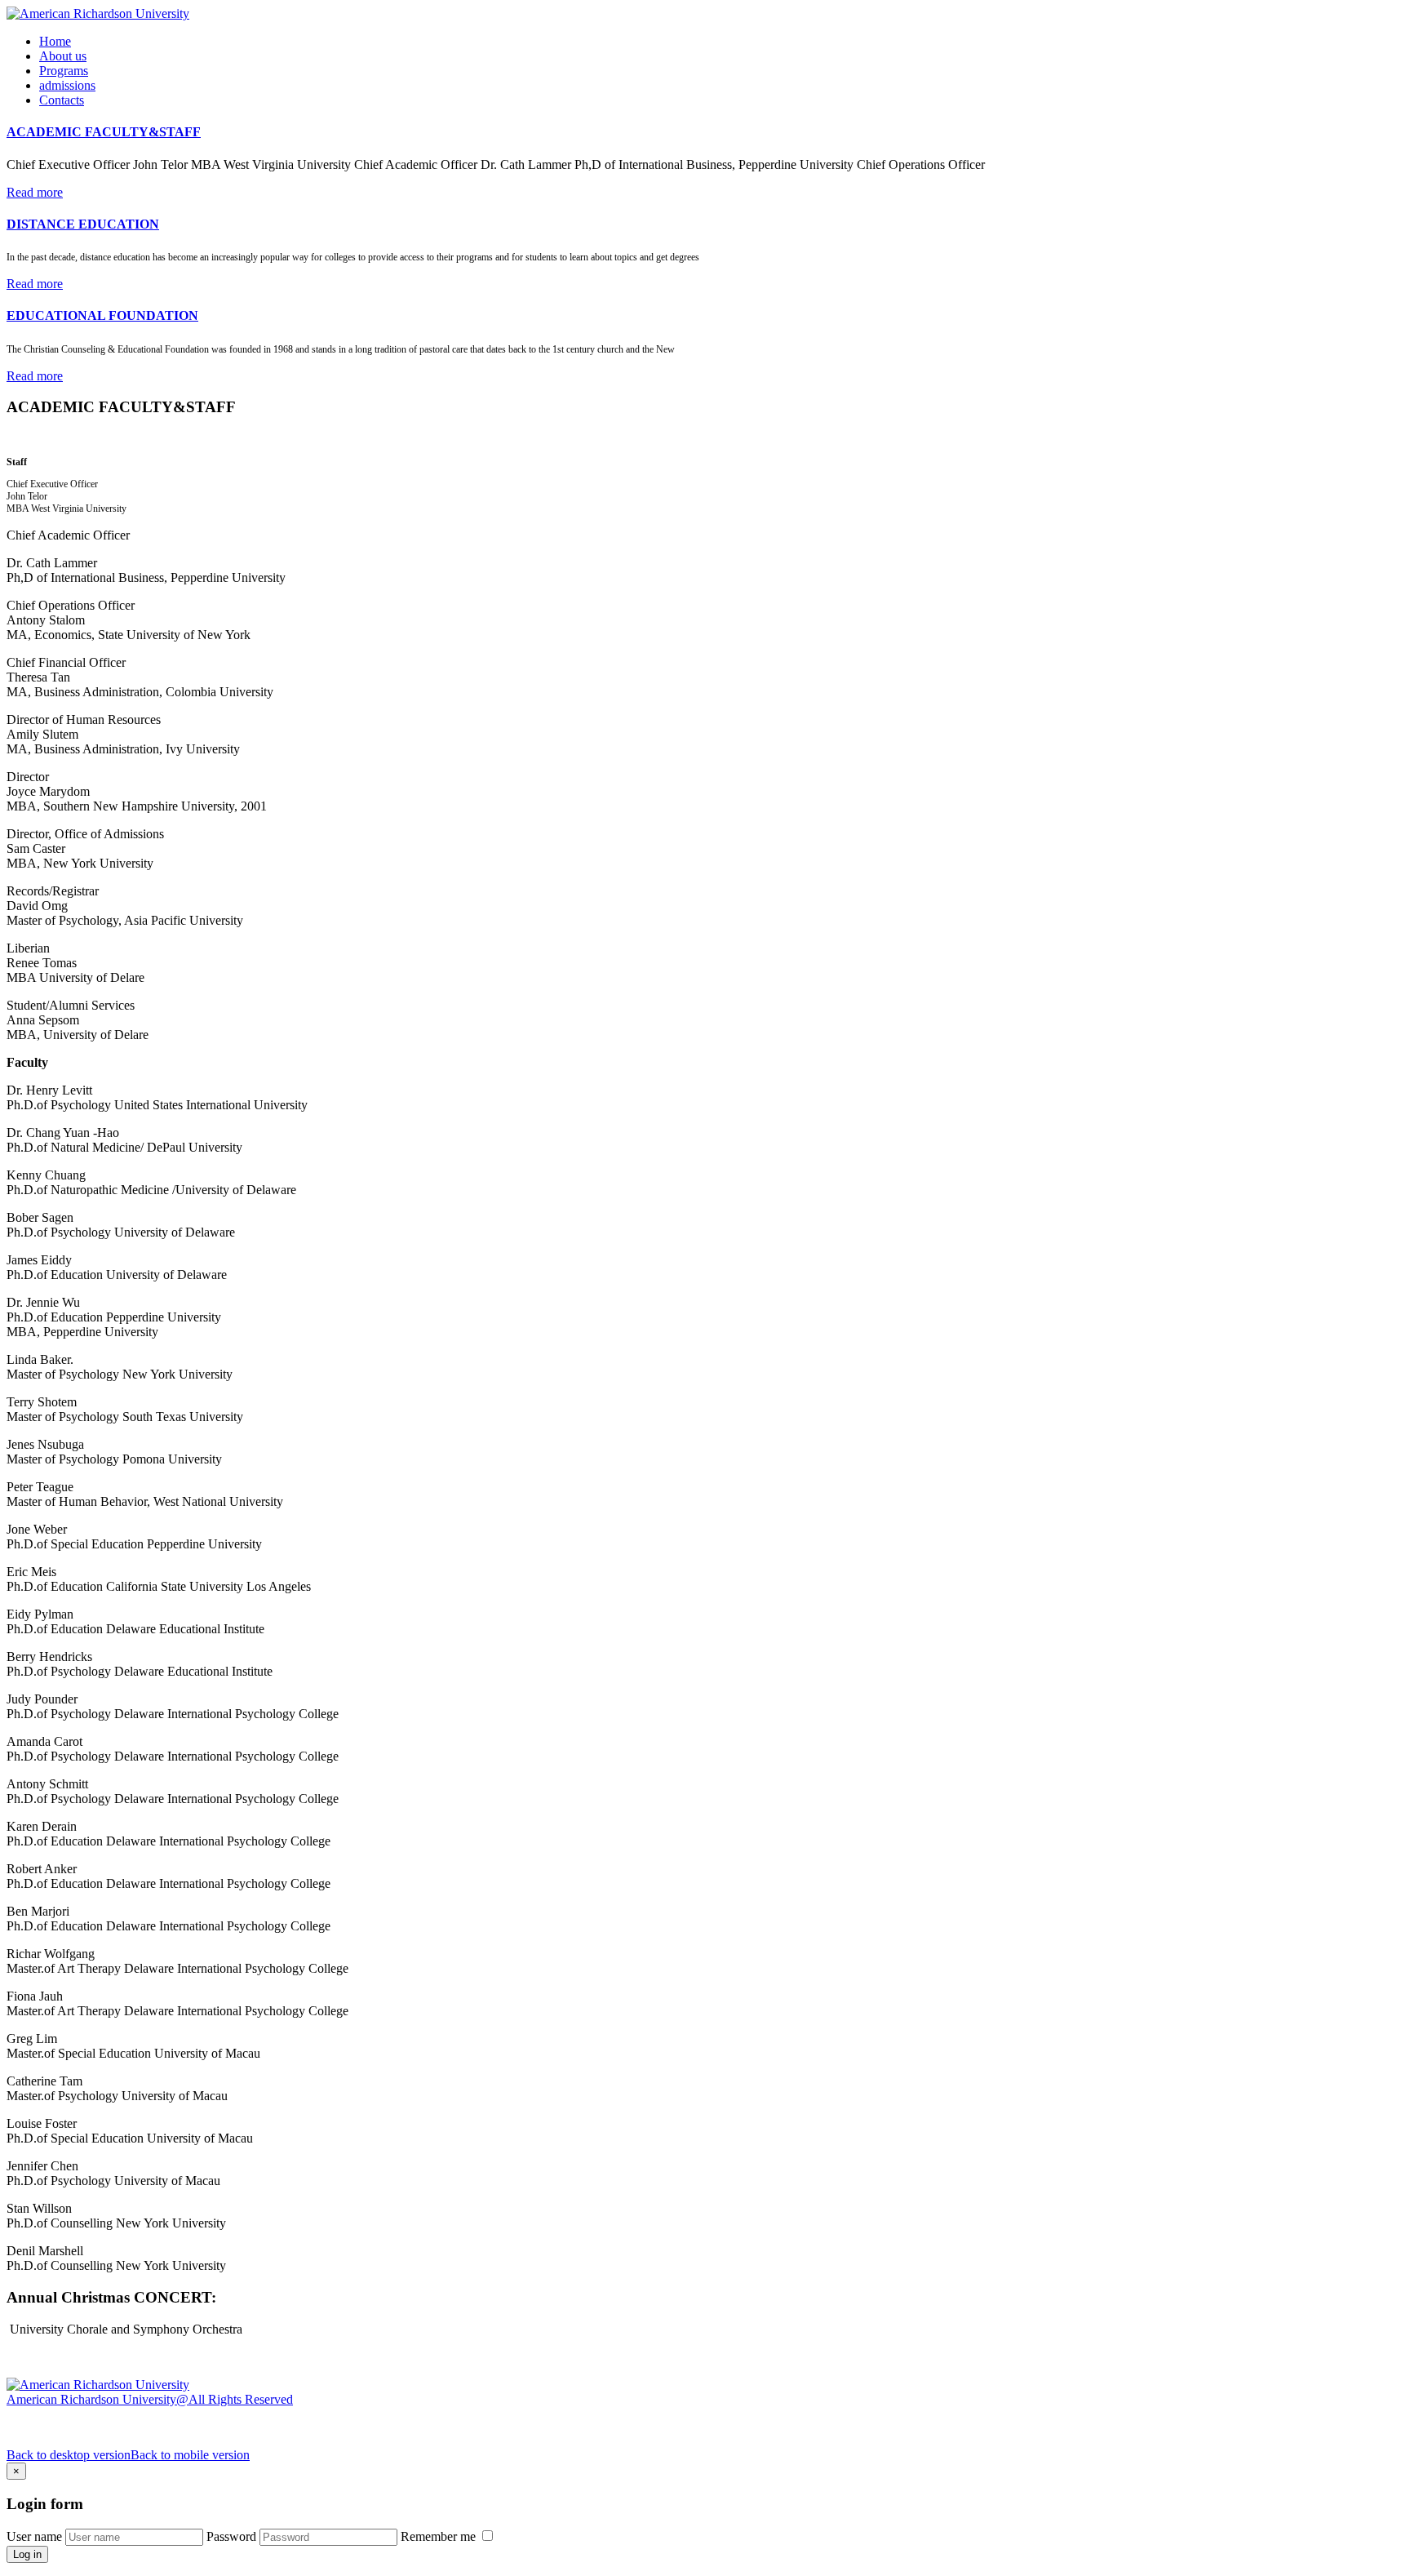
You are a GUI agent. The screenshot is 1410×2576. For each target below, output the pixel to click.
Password (231, 2536)
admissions (67, 85)
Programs (64, 71)
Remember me (440, 2536)
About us (63, 56)
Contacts (62, 100)
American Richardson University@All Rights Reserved (150, 2399)
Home (55, 41)
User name (34, 2536)
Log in (27, 2554)
